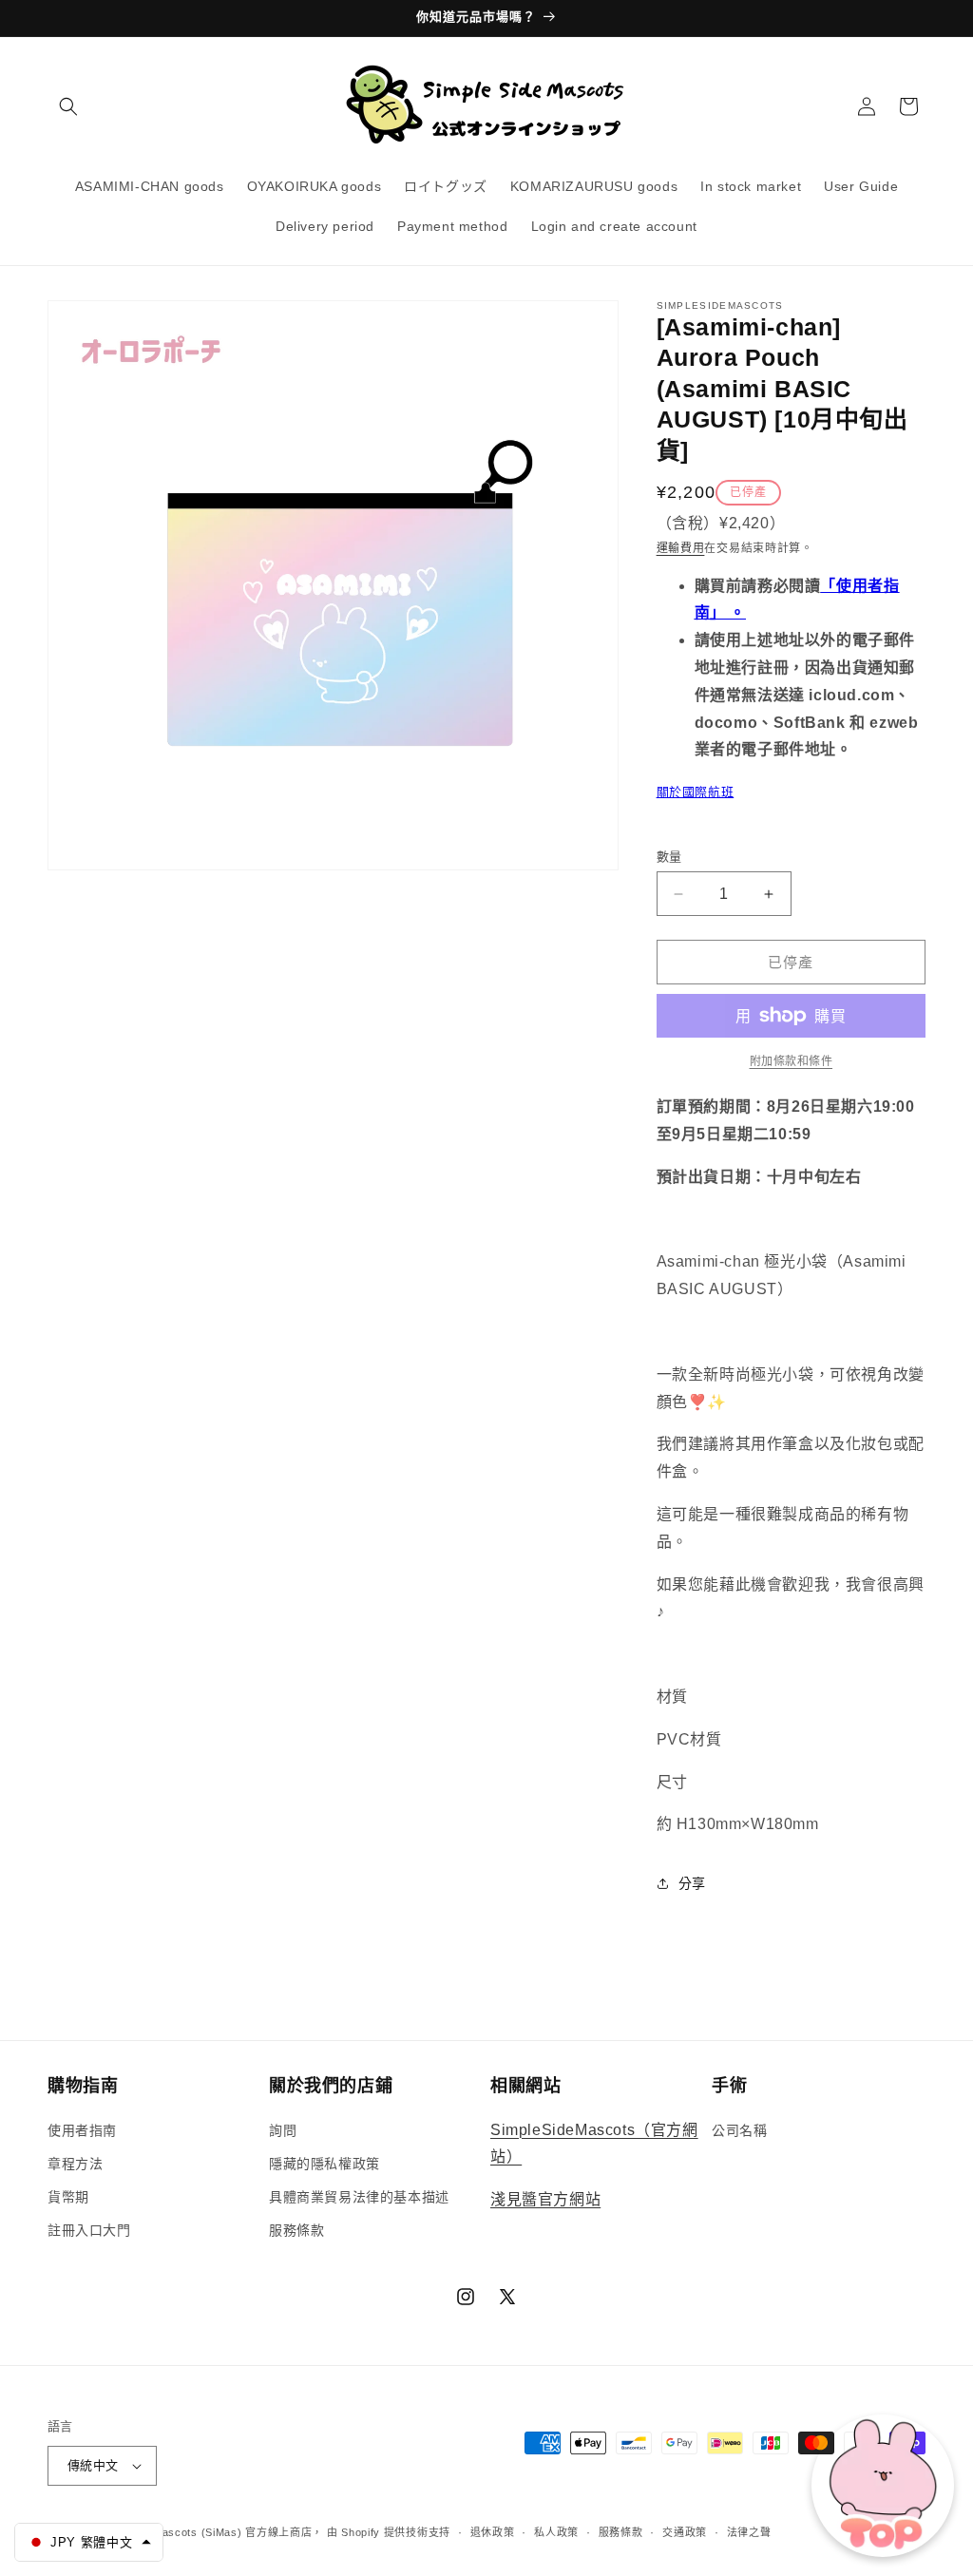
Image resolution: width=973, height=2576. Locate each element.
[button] (68, 106)
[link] (791, 1061)
